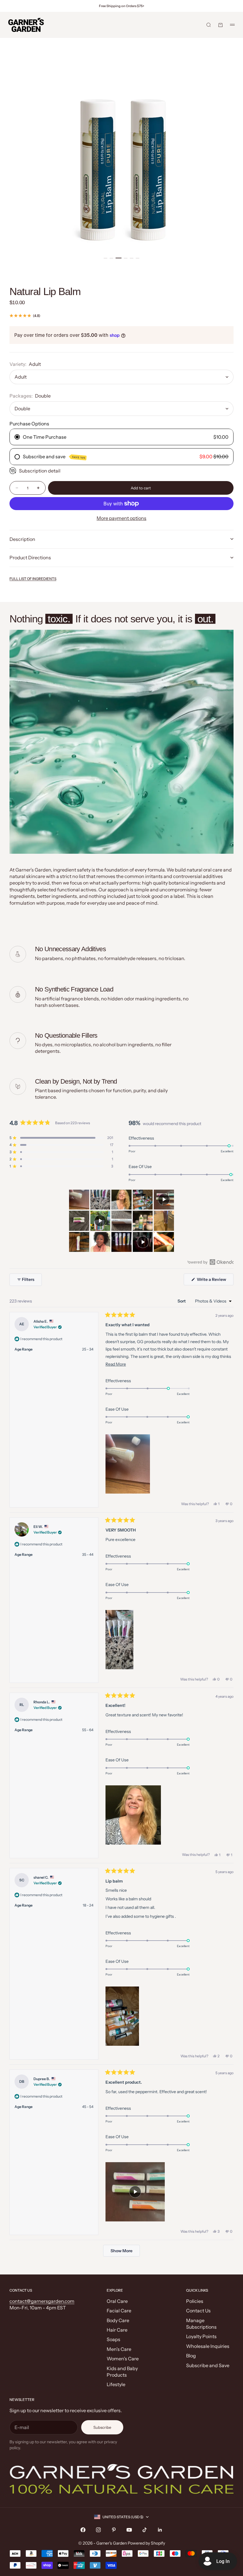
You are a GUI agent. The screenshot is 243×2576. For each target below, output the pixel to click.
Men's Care (119, 2349)
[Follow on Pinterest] (114, 2530)
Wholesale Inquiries (208, 2346)
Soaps (113, 2339)
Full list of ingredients (33, 579)
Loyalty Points (201, 2336)
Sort (182, 1301)
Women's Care (123, 2359)
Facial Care (119, 2311)
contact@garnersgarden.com (42, 2301)
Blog (191, 2356)
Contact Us (198, 2311)
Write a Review (215, 1281)
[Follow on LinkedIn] (160, 2530)
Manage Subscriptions (201, 2324)
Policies (195, 2301)
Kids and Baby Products (122, 2372)
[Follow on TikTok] (145, 2530)
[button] (61, 1138)
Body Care (118, 2320)
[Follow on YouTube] (129, 2530)
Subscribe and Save (208, 2365)
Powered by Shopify (146, 2543)
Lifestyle (116, 2384)
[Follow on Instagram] (98, 2530)
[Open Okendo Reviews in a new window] (211, 1262)
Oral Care (117, 2301)
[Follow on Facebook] (83, 2530)
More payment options (121, 518)
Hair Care (117, 2330)
